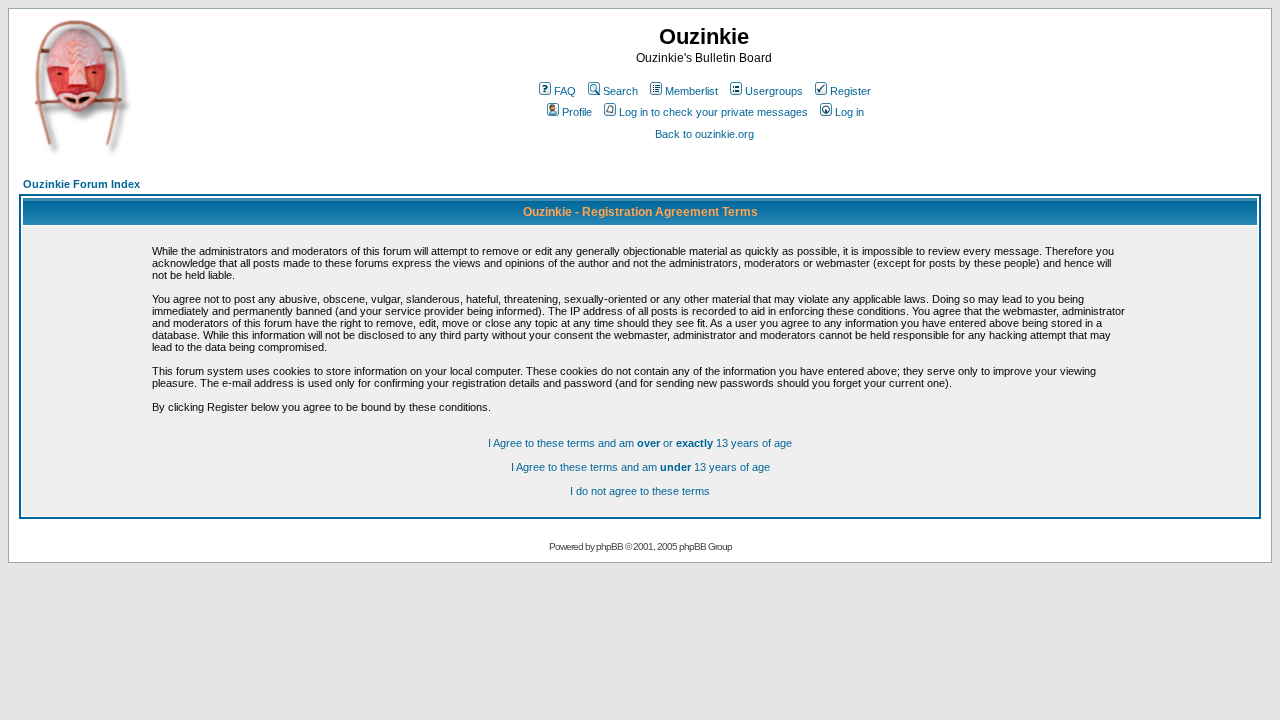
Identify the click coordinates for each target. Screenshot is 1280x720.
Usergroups (774, 91)
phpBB (609, 546)
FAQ (565, 91)
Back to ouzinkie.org (704, 134)
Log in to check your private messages (713, 112)
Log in (849, 112)
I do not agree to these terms (640, 491)
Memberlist (691, 91)
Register (850, 91)
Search (620, 91)
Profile (577, 112)
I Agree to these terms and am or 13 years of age (640, 443)
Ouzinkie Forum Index (81, 184)
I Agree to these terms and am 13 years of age (640, 467)
